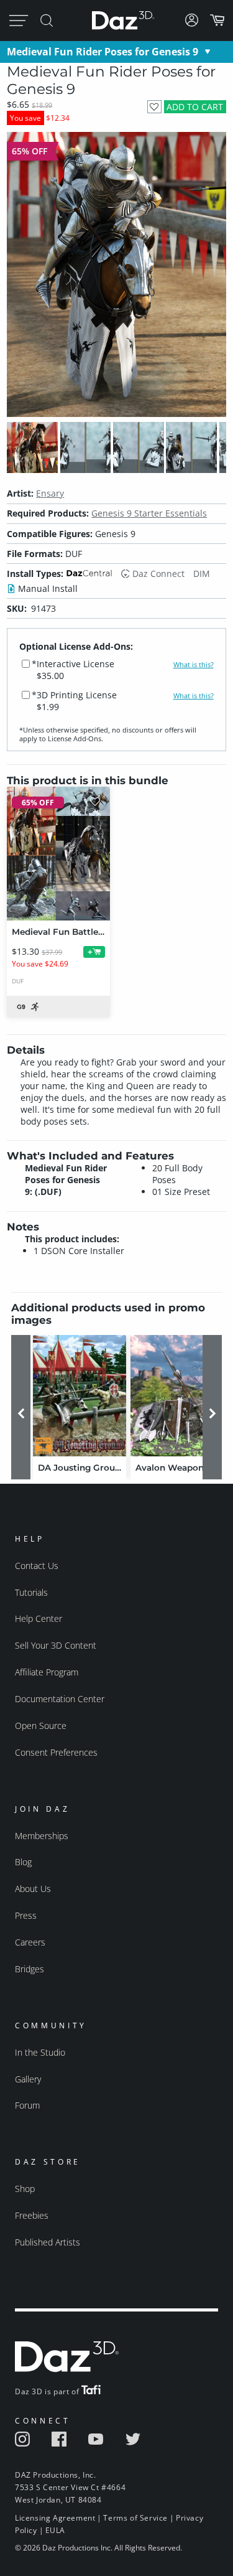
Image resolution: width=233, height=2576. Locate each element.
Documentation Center (60, 1699)
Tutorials (31, 1592)
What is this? (194, 665)
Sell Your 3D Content (56, 1645)
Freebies (32, 2215)
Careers (30, 1942)
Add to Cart (195, 107)
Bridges (30, 1969)
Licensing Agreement (55, 2518)
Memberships (42, 1836)
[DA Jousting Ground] (80, 1396)
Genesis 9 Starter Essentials (149, 513)
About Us (33, 1889)
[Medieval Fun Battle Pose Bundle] (58, 854)
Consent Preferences (56, 1752)
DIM (202, 574)
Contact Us (37, 1566)
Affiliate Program (47, 1672)
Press (26, 1915)
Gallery (28, 2079)
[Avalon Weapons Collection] (177, 1396)
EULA (55, 2530)
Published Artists (48, 2242)
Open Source (41, 1726)
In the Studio (40, 2052)
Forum (27, 2105)
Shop (25, 2189)
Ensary (50, 493)
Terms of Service (135, 2518)
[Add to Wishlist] (154, 107)
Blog (23, 1862)
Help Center (39, 1618)
